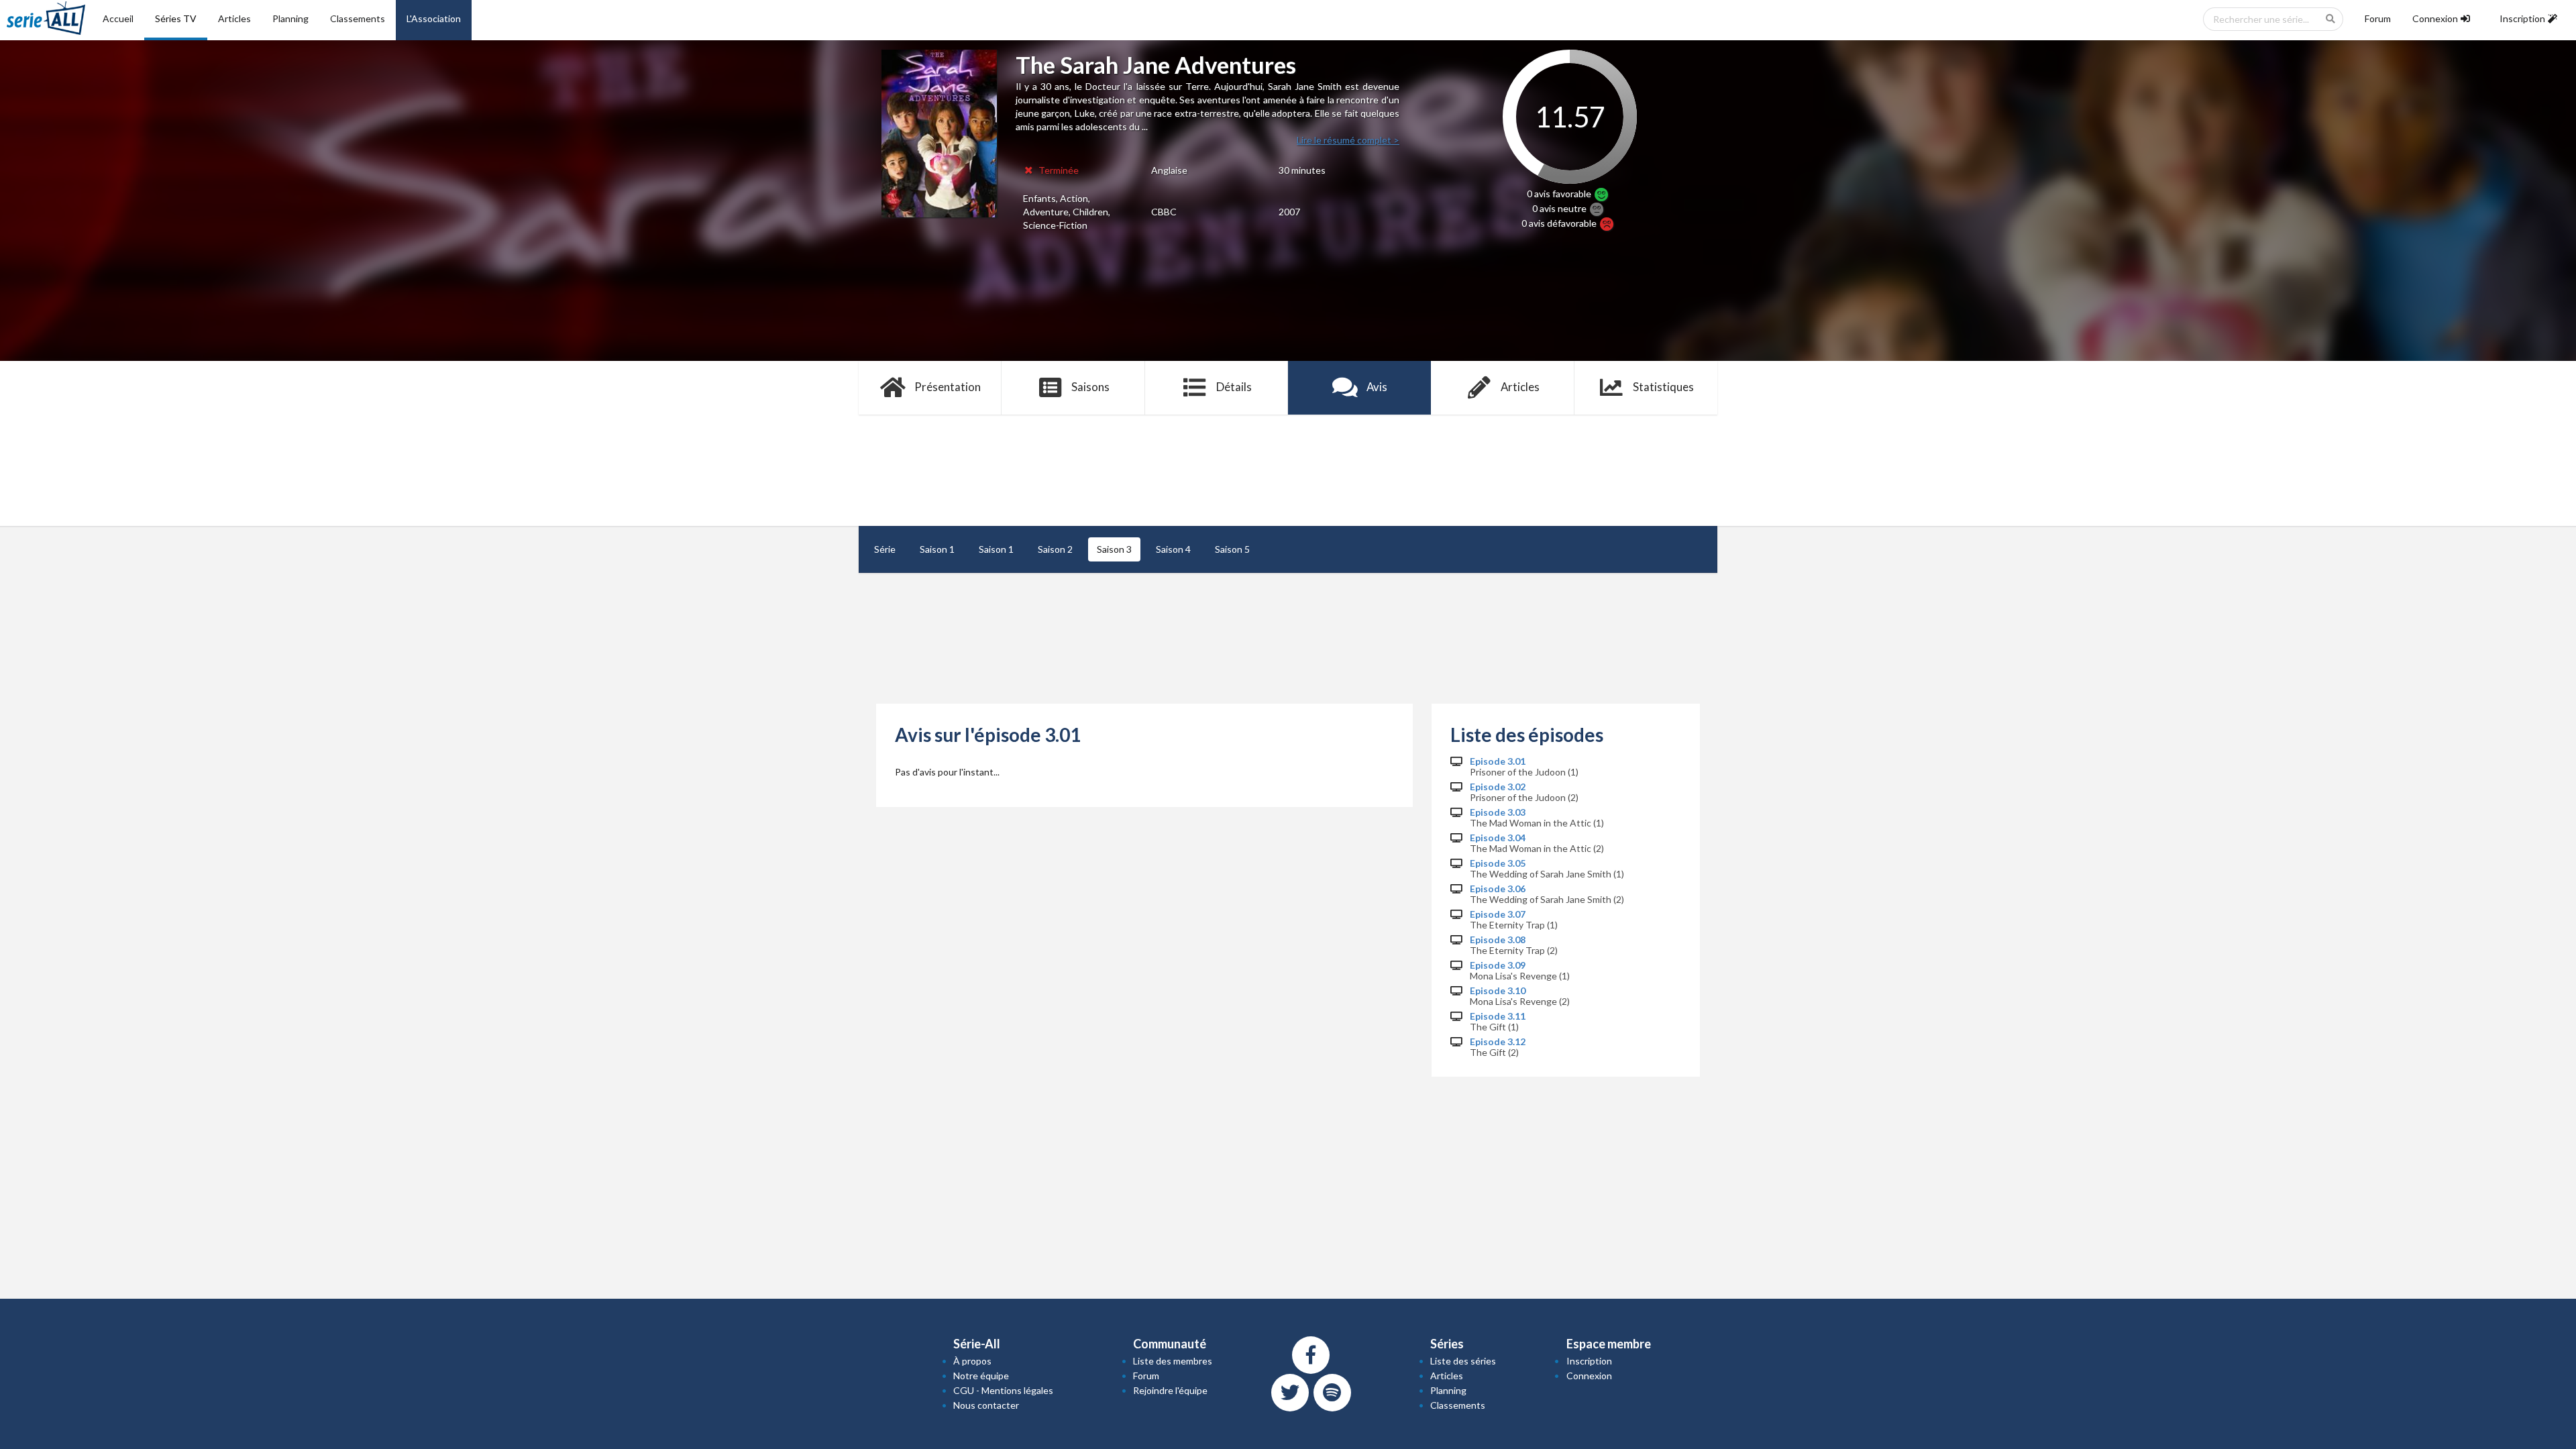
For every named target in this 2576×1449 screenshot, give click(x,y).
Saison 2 (1055, 549)
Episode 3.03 (1498, 812)
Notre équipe (981, 1376)
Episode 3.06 (1498, 889)
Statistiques (1663, 387)
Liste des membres (1173, 1361)
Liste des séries (1463, 1361)
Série (885, 549)
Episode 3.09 (1498, 965)
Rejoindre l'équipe (1170, 1390)
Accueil (118, 18)
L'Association (434, 18)
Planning (290, 18)
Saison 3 (1114, 549)
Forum (2378, 18)
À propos (972, 1361)
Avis (1377, 387)
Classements (358, 18)
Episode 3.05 (1498, 863)
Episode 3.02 (1498, 787)
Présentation (948, 387)
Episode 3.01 (1498, 761)
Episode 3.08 (1498, 940)
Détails (1234, 387)
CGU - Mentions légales (1003, 1390)
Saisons (1090, 387)
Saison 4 (1173, 549)
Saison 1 (937, 549)
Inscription (1589, 1361)
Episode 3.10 (1498, 991)
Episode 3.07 (1498, 914)
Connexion (1589, 1376)
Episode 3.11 (1498, 1016)
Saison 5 (1232, 549)
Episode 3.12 (1498, 1042)
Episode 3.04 (1498, 838)
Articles (234, 18)
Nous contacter (986, 1405)
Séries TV (176, 18)
